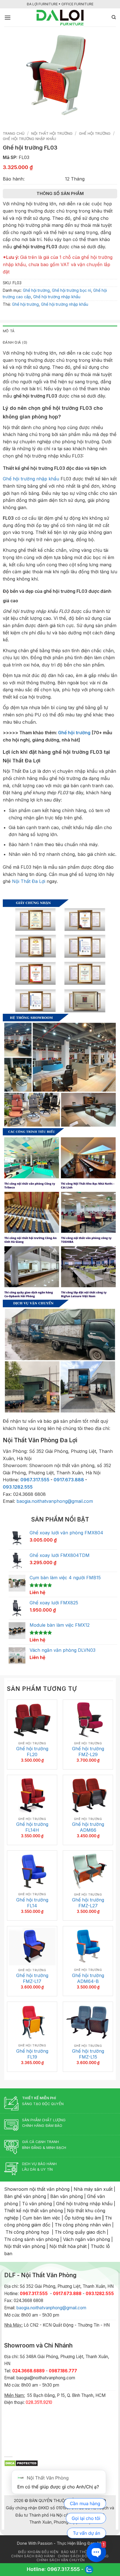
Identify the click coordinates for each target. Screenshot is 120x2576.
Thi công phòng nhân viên (83, 2225)
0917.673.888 (69, 1480)
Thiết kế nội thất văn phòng (33, 2211)
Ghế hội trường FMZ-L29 (88, 1752)
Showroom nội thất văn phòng (37, 2189)
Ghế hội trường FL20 (32, 1752)
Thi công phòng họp (27, 2232)
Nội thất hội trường (52, 133)
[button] (8, 17)
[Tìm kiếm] (114, 17)
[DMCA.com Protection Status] (21, 2463)
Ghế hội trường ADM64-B (88, 1978)
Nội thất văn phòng (25, 2246)
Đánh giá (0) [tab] (15, 342)
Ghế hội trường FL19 (32, 2054)
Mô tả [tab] (9, 331)
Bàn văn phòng (67, 2196)
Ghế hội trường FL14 (32, 1903)
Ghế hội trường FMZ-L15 (88, 2054)
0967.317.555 (35, 1480)
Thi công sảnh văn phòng (32, 2239)
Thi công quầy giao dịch (80, 2232)
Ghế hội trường (95, 133)
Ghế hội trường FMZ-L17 (32, 1978)
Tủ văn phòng (37, 2204)
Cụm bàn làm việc (41, 2218)
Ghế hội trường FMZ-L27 (88, 1903)
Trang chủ (14, 133)
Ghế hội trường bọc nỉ (71, 290)
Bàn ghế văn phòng (25, 2196)
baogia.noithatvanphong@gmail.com (55, 1501)
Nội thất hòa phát (68, 2246)
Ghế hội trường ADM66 (88, 1827)
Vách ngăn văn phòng (87, 2239)
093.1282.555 (18, 1487)
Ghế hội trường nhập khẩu (29, 139)
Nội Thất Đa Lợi (29, 881)
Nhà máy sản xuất (93, 2189)
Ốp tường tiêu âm (83, 2218)
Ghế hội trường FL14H (32, 1827)
